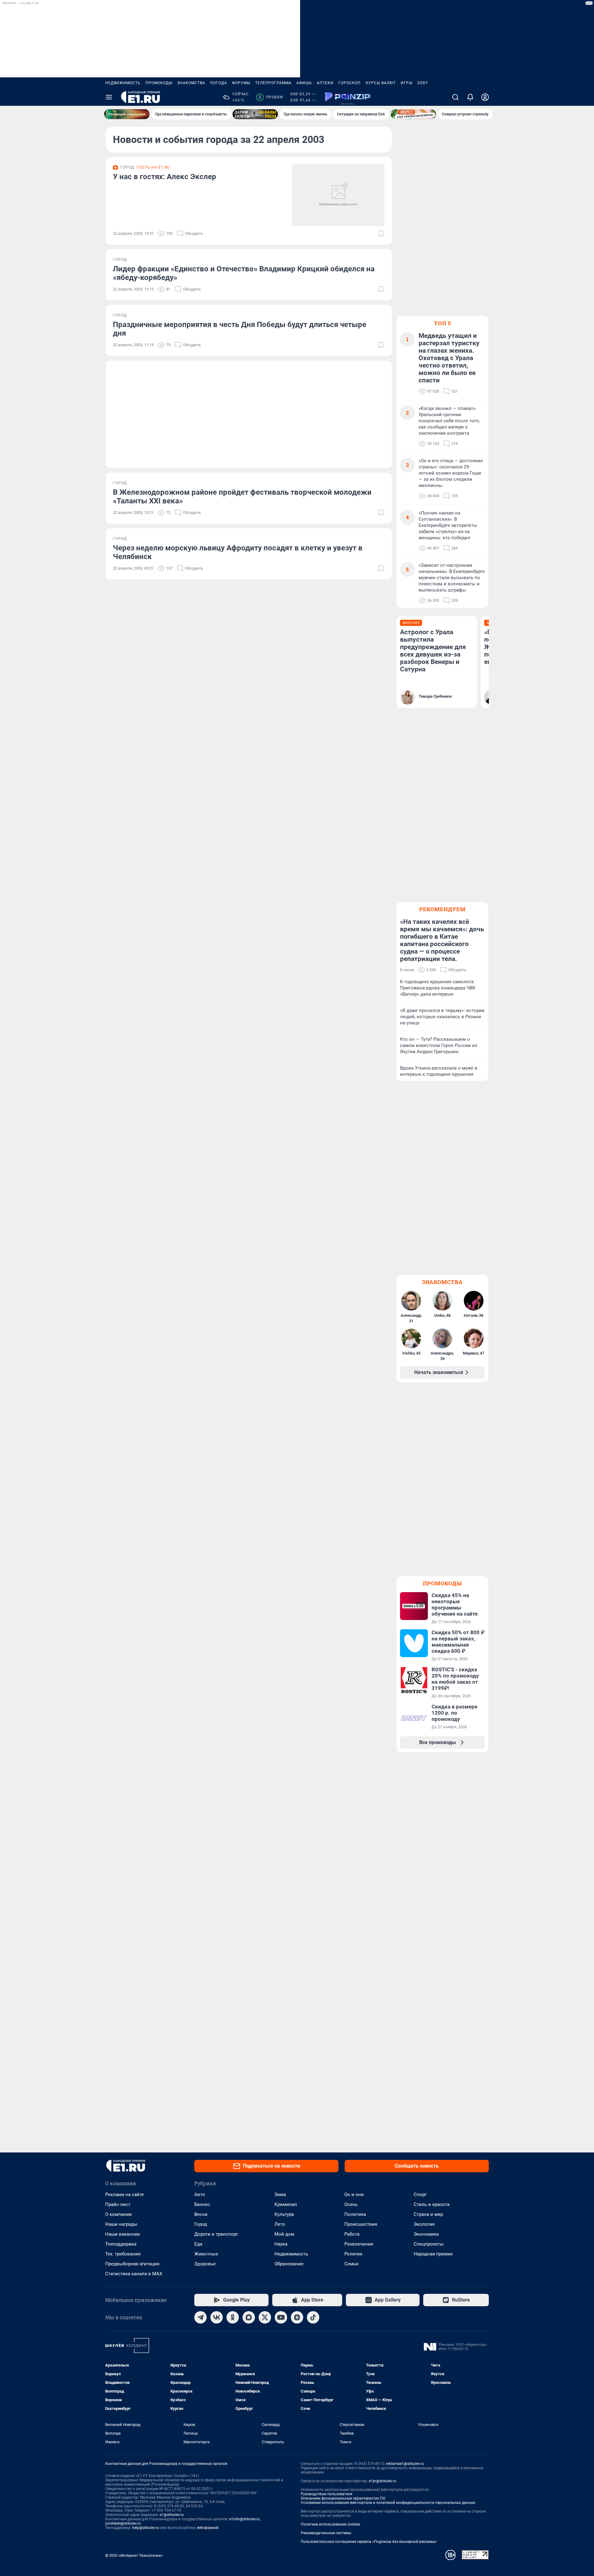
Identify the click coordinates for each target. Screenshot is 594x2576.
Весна (201, 2214)
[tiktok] (313, 2317)
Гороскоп (350, 83)
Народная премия (433, 2254)
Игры (407, 83)
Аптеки (325, 83)
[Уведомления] (470, 97)
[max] (249, 2317)
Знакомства (191, 83)
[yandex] (297, 2317)
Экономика (426, 2234)
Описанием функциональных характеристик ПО (343, 2498)
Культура (284, 2214)
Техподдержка (121, 2244)
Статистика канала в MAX (134, 2274)
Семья (351, 2264)
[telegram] (200, 2317)
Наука (281, 2244)
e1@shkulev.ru (172, 2515)
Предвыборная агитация (132, 2264)
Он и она (354, 2195)
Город (201, 2224)
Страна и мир (428, 2214)
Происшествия (361, 2224)
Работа (352, 2234)
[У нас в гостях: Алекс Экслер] (338, 195)
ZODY (423, 83)
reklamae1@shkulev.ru (405, 2464)
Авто (200, 2195)
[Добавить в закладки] (381, 234)
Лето (280, 2224)
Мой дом (284, 2234)
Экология (424, 2224)
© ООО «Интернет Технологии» (134, 2555)
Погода (219, 83)
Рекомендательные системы (326, 2533)
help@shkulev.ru (146, 2528)
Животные (206, 2254)
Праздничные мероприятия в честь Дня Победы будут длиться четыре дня (240, 329)
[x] (265, 2317)
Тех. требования (123, 2254)
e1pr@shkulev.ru (383, 2481)
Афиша (304, 83)
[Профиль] (485, 97)
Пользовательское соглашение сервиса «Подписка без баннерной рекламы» (369, 2542)
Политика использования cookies (330, 2524)
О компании (118, 2214)
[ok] (233, 2317)
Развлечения (359, 2244)
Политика (355, 2214)
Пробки (271, 97)
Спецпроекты (429, 2244)
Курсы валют (381, 83)
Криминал (286, 2204)
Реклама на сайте (125, 2195)
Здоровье (205, 2264)
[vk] (217, 2317)
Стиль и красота (432, 2204)
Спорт (420, 2195)
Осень (351, 2204)
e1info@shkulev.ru (245, 2519)
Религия (353, 2254)
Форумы (241, 83)
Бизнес (202, 2204)
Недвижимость (123, 83)
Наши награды (121, 2224)
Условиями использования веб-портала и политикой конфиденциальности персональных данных (388, 2503)
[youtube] (281, 2317)
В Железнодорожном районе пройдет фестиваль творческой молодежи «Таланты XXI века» (242, 497)
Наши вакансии (123, 2234)
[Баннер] (127, 114)
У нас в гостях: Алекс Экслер (165, 177)
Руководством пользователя (327, 2494)
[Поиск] (455, 97)
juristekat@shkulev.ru (123, 2523)
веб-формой (208, 2528)
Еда (198, 2244)
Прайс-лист (118, 2204)
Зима (280, 2195)
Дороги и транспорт (216, 2234)
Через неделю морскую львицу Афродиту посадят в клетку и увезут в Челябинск (238, 552)
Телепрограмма (273, 83)
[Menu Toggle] (109, 97)
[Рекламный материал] (348, 97)
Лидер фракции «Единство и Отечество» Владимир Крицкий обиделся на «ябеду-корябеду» (244, 273)
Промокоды (159, 83)
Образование (289, 2264)
